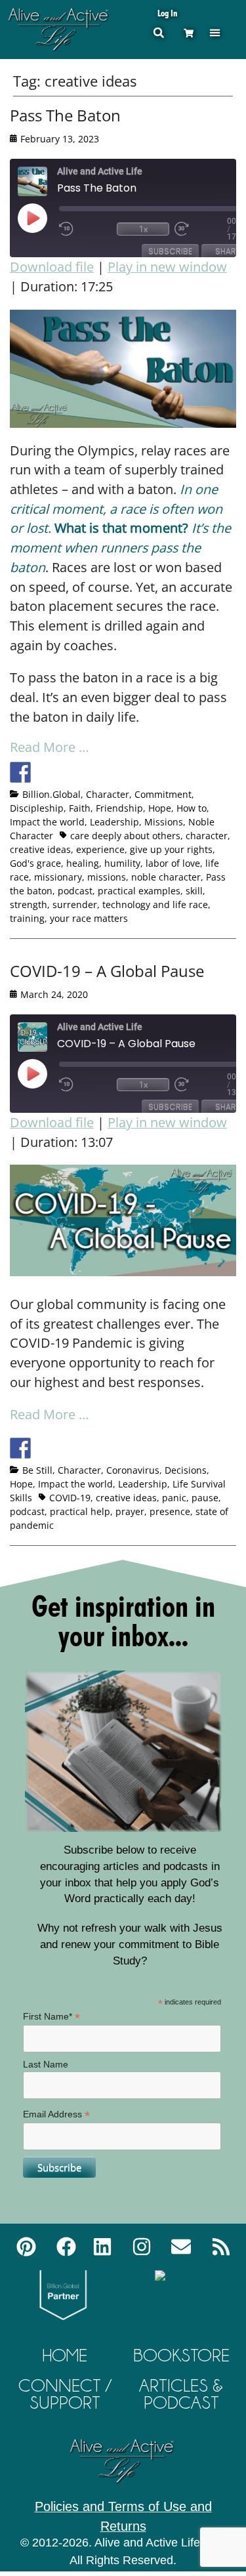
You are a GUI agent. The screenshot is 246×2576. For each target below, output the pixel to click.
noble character (166, 877)
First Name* (51, 2017)
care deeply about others (125, 836)
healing (83, 863)
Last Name (46, 2064)
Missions (164, 822)
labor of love (173, 863)
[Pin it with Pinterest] (93, 772)
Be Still (37, 1470)
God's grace (35, 863)
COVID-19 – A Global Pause (107, 971)
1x (143, 229)
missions (107, 877)
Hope (160, 808)
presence (170, 1511)
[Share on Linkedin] (117, 772)
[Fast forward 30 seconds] (201, 229)
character (207, 836)
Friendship (119, 808)
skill (194, 891)
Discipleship (37, 808)
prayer (130, 1511)
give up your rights (171, 849)
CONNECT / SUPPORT (65, 2394)
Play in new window (167, 267)
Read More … (50, 747)
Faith (80, 808)
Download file (52, 267)
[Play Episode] (44, 218)
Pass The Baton (65, 115)
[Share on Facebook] (20, 772)
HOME (65, 2355)
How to (192, 808)
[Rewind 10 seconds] (85, 229)
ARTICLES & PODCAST (181, 2394)
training (27, 918)
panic (174, 1498)
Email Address (56, 2114)
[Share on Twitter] (45, 772)
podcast (75, 891)
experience (100, 849)
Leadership (114, 822)
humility (122, 863)
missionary (58, 877)
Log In (167, 13)
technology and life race (155, 904)
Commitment (163, 794)
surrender (75, 904)
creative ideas (40, 849)
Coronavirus (133, 1470)
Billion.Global (51, 794)
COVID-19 (70, 1498)
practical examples (139, 891)
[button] (215, 32)
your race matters (89, 918)
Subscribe (170, 251)
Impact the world (47, 822)
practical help (80, 1511)
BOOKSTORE (181, 2355)
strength (29, 904)
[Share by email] (142, 772)
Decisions (186, 1470)
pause (205, 1498)
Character (108, 794)
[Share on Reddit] (69, 772)
